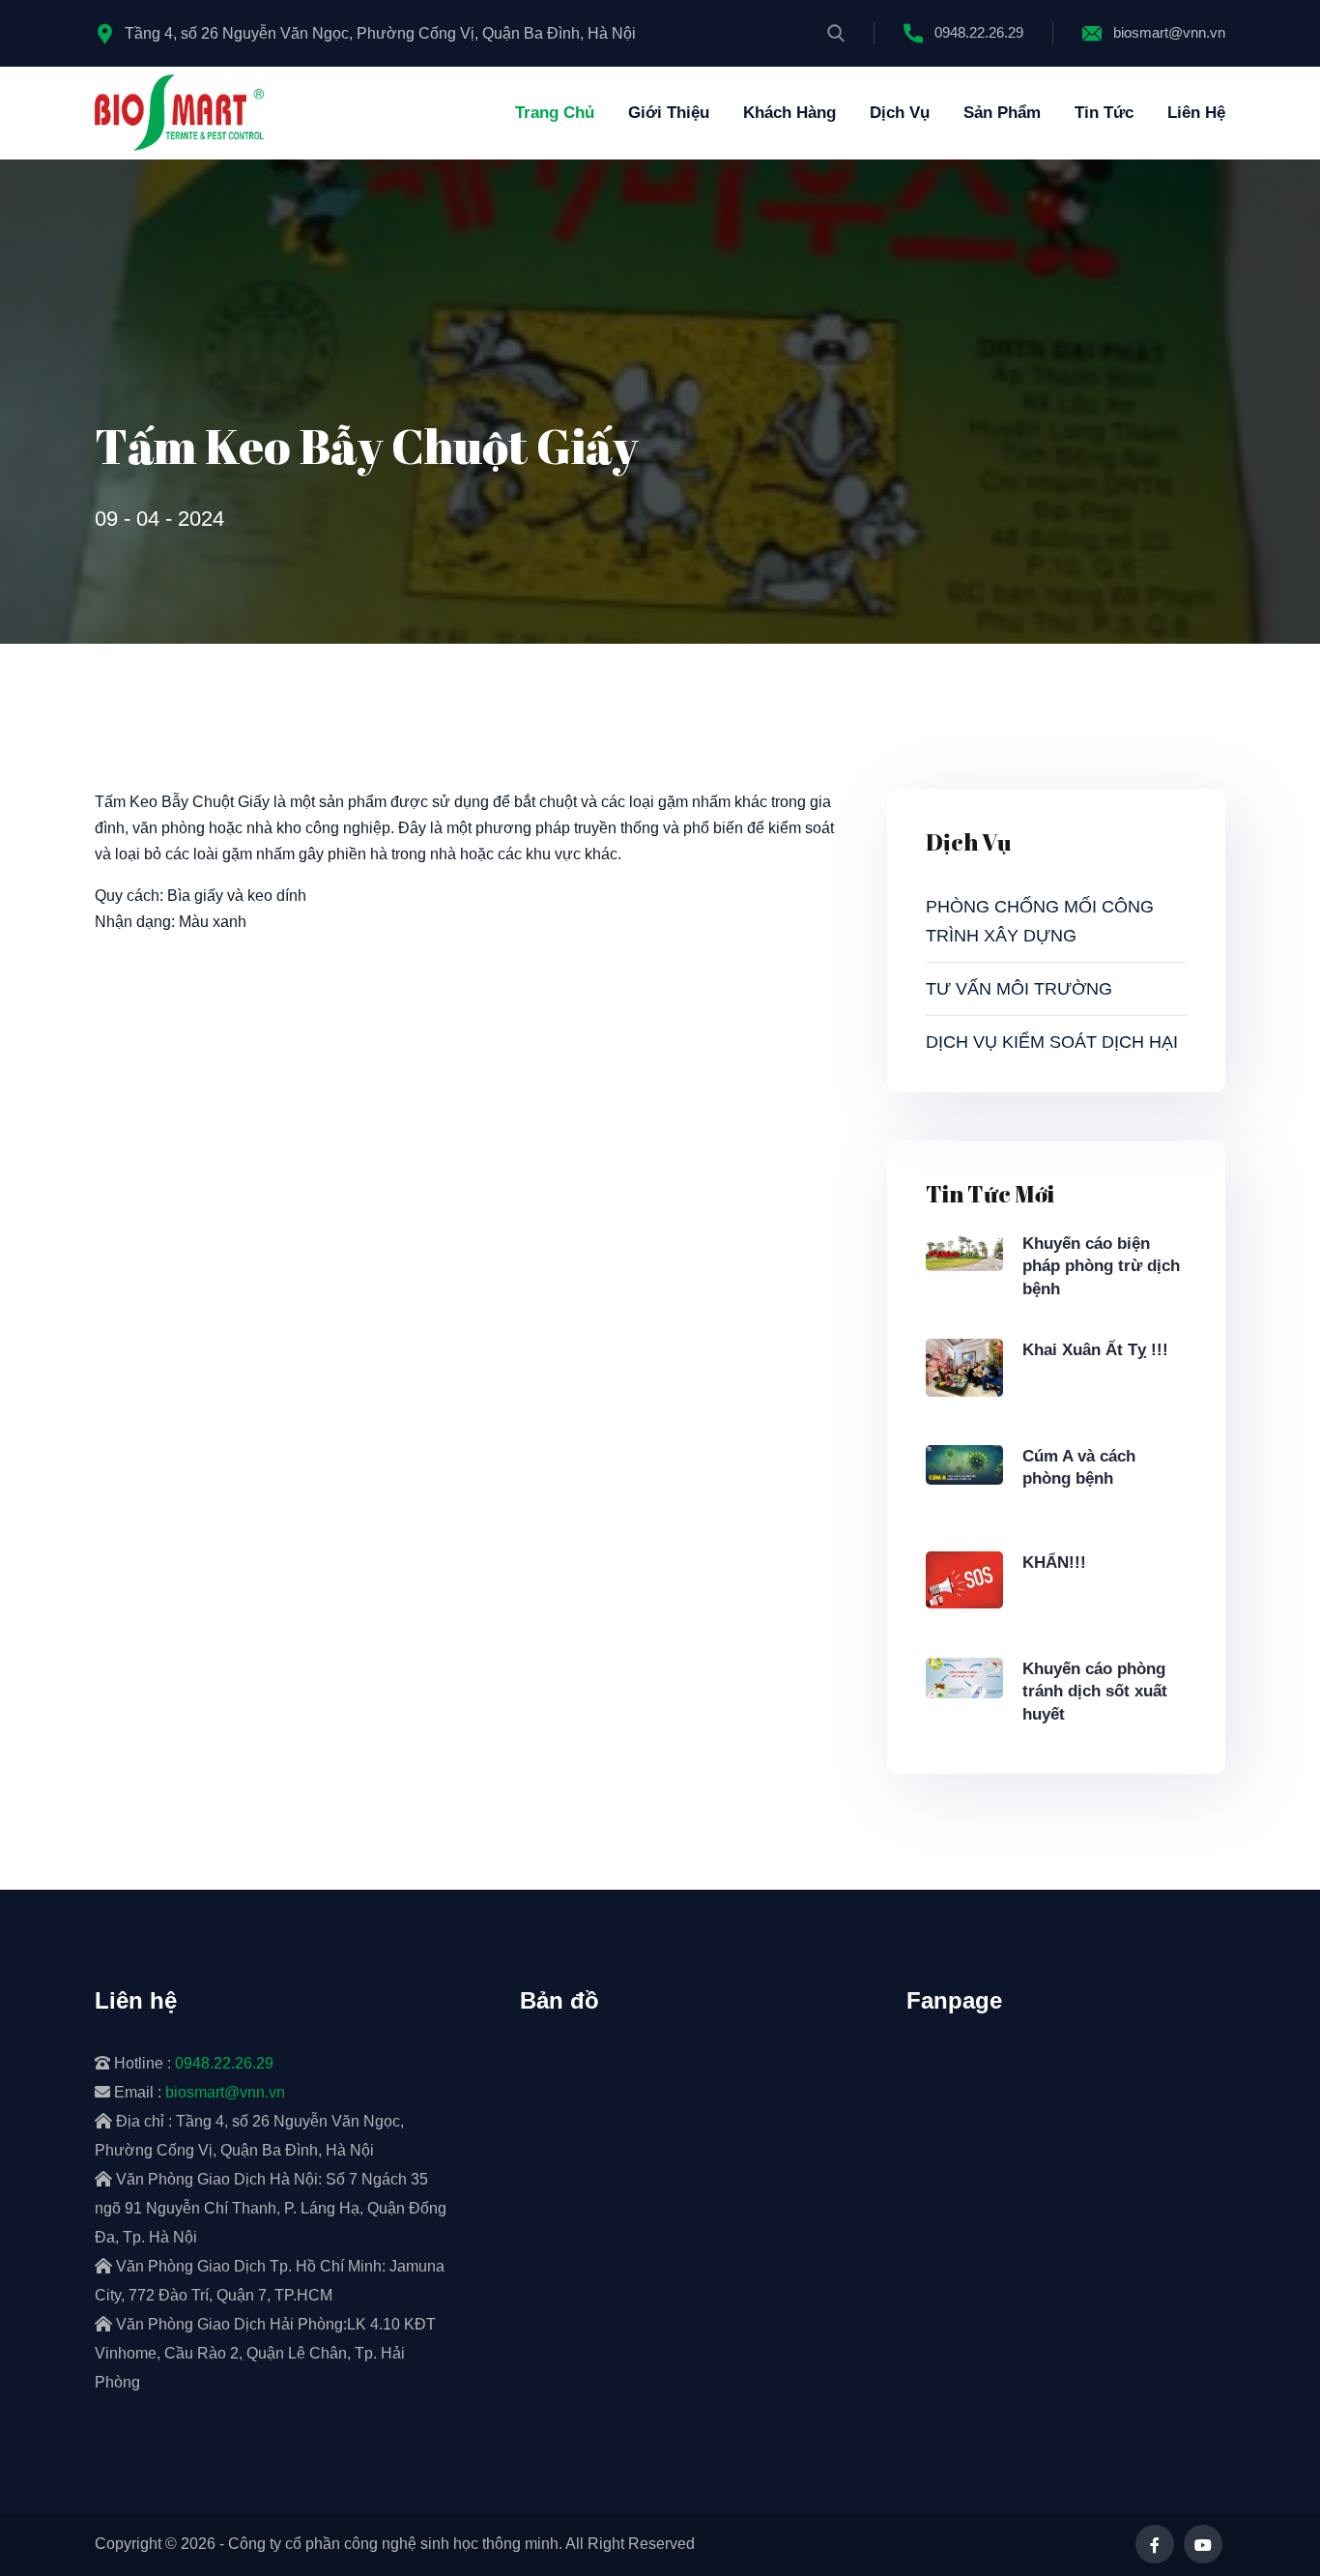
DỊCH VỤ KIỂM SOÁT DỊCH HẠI (1052, 1042)
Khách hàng (789, 113)
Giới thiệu (669, 113)
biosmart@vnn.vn (1169, 32)
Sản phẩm (1002, 113)
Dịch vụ (900, 113)
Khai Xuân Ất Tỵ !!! (1095, 1350)
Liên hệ (1196, 113)
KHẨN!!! (1054, 1563)
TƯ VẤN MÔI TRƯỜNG (1019, 989)
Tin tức (1104, 113)
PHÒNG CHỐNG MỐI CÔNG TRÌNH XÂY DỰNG (1040, 921)
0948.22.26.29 (979, 32)
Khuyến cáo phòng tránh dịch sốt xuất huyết (1095, 1692)
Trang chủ (555, 113)
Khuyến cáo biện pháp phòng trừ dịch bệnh (1101, 1267)
